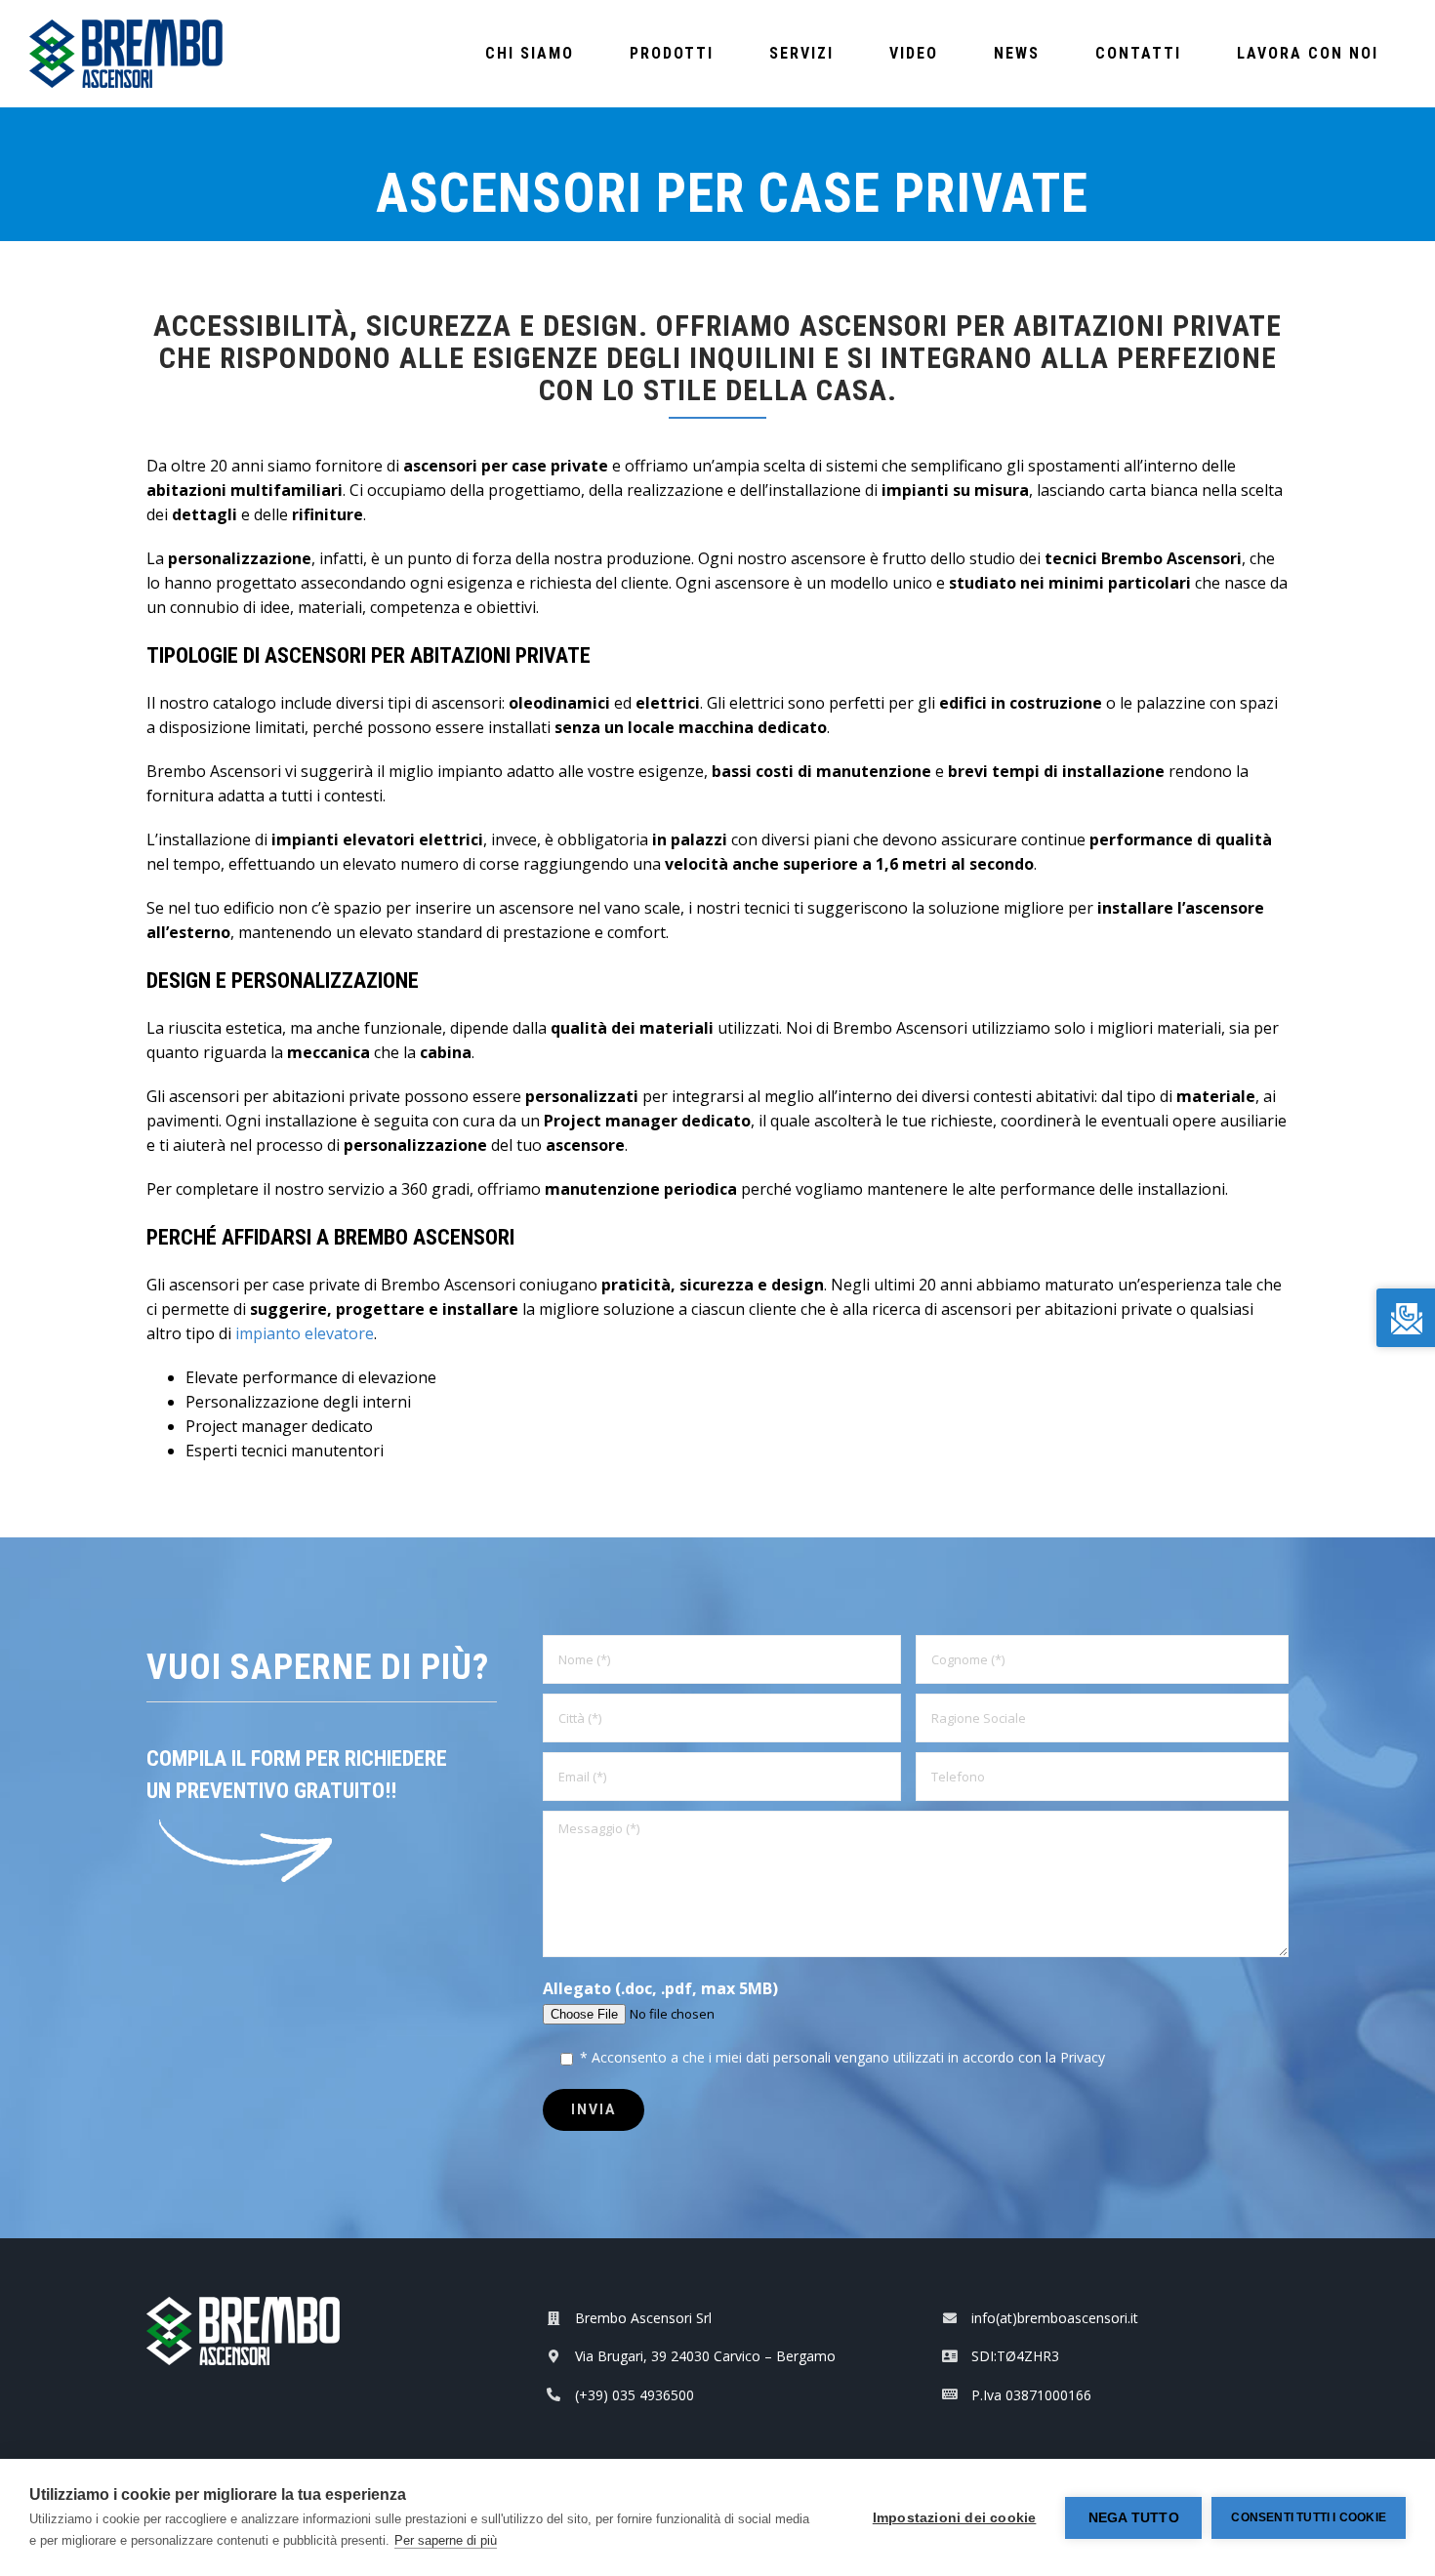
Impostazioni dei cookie (955, 2518)
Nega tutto (1134, 2518)
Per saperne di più (446, 2540)
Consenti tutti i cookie (1309, 2517)
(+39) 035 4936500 (635, 2395)
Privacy (1083, 2057)
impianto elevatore (305, 1333)
